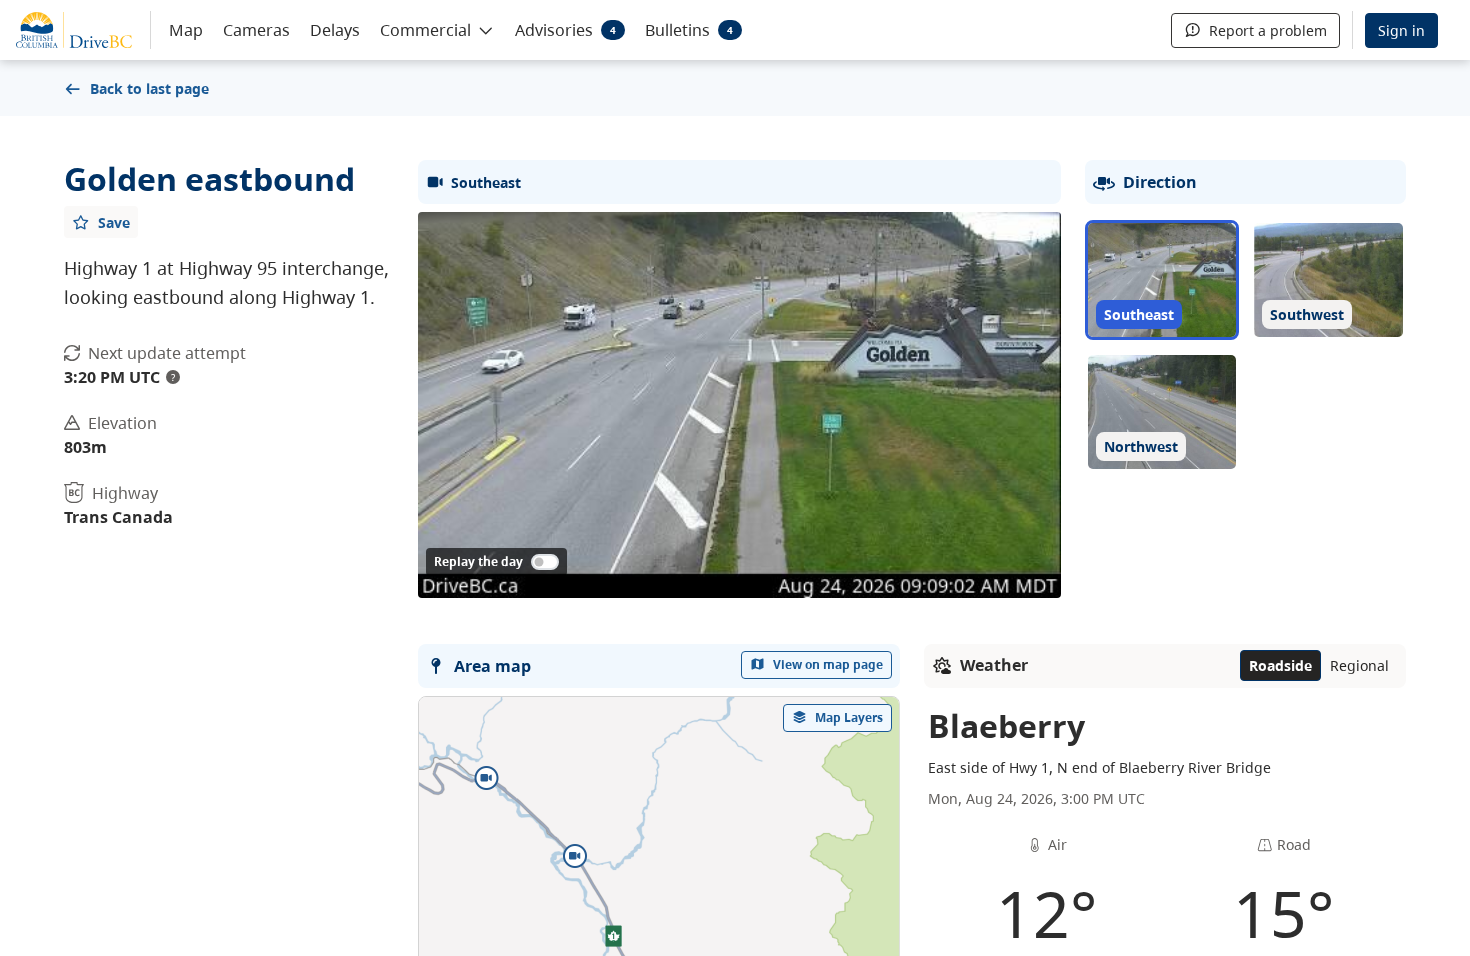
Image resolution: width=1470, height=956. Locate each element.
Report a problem (1268, 30)
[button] (437, 29)
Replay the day (478, 561)
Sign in (1401, 30)
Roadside (1280, 665)
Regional (1359, 665)
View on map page (828, 664)
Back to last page (149, 88)
